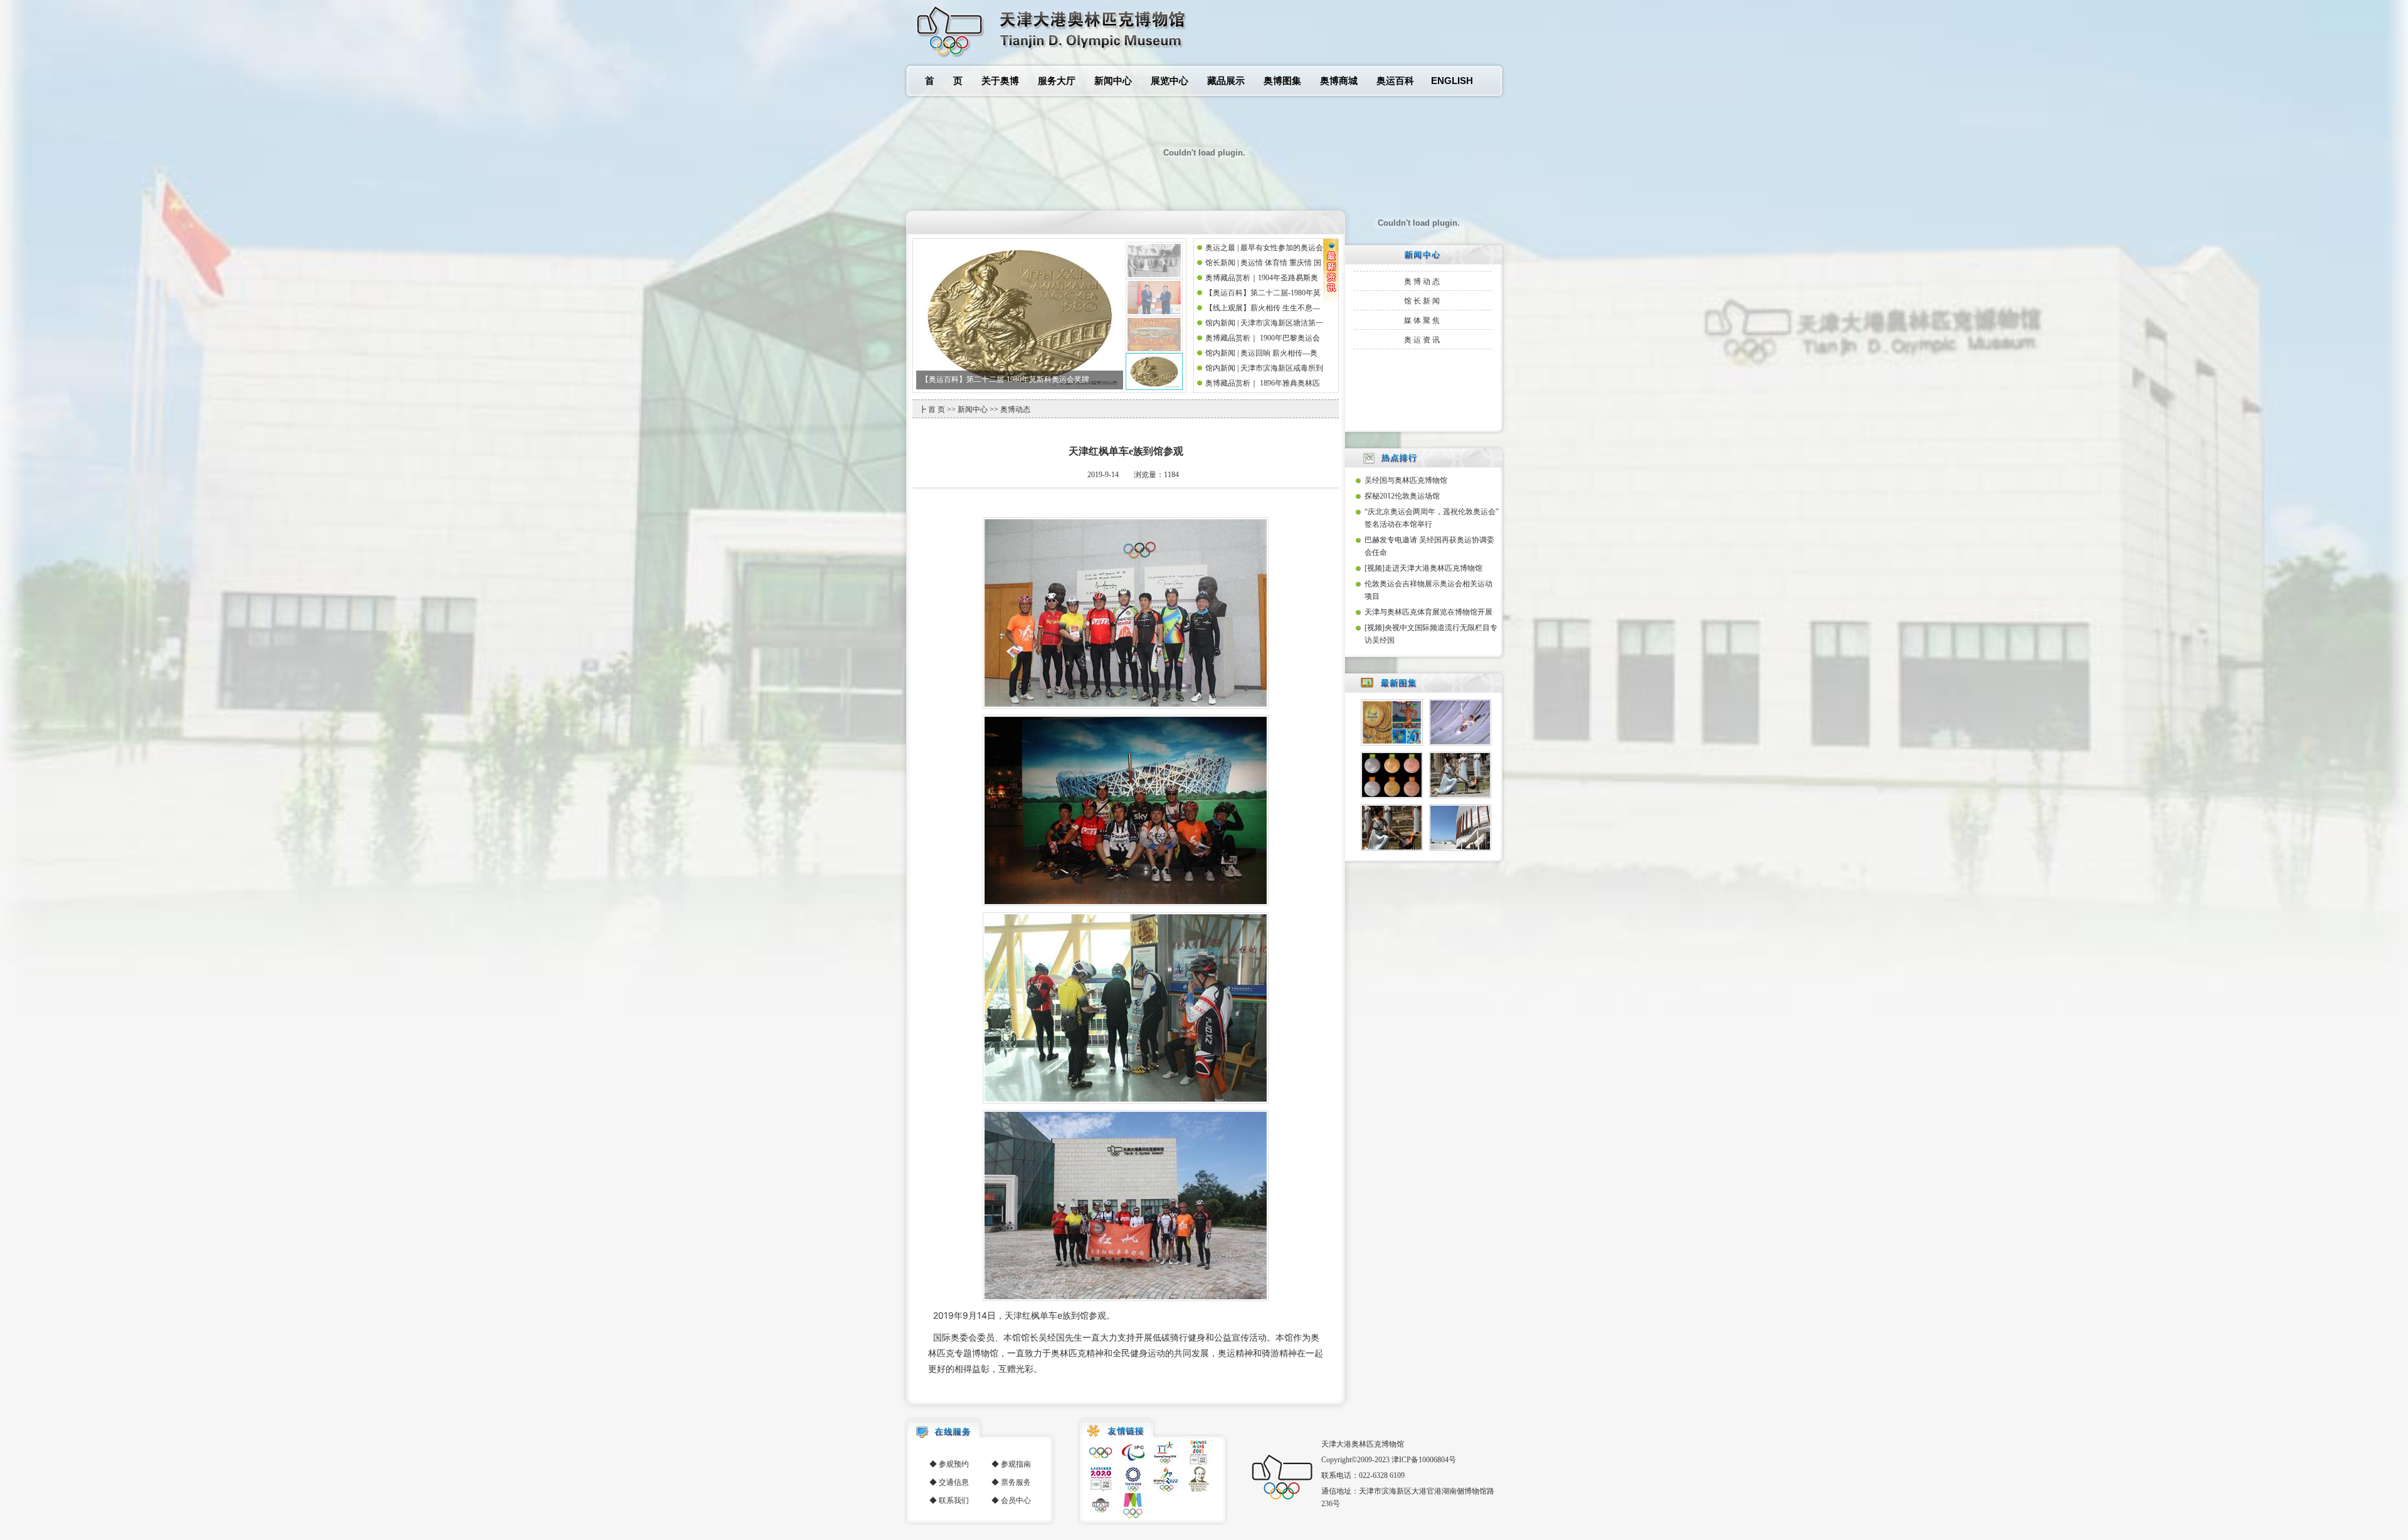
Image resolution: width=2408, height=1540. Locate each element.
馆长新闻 (1423, 301)
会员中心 (1016, 1500)
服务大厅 (1057, 81)
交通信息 (954, 1482)
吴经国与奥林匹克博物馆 (1406, 480)
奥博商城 (1339, 81)
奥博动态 (1423, 282)
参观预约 (954, 1464)
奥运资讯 (1423, 340)
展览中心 (1170, 81)
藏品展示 (1226, 81)
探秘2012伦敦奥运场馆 (1402, 496)
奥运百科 (1395, 81)
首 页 (944, 81)
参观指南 (1016, 1464)
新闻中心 (1113, 81)
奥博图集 (1282, 81)
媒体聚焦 (1423, 320)
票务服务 (1016, 1482)
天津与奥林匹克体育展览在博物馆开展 (1428, 612)
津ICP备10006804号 (1424, 1460)
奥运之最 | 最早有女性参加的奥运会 (980, 379)
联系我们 (954, 1500)
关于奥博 (1000, 81)
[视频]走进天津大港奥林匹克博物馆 (1423, 568)
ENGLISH (1452, 81)
